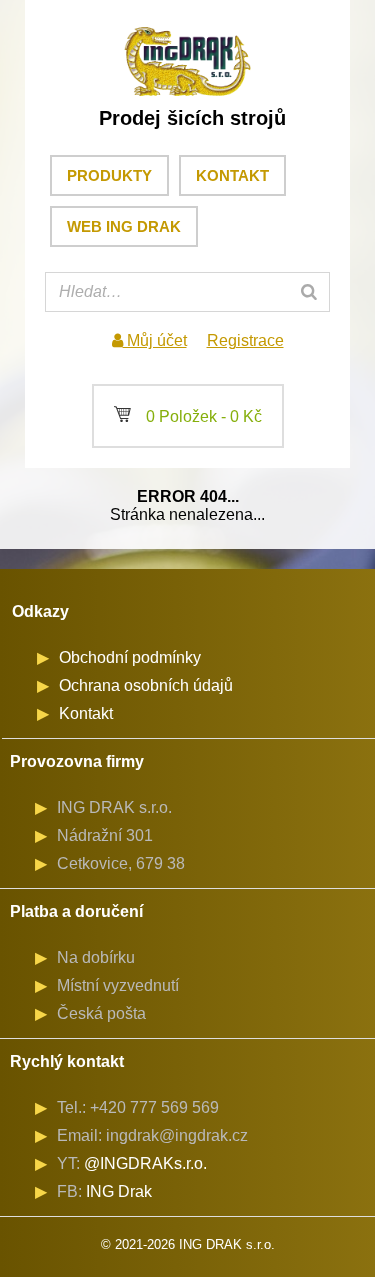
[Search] (309, 292)
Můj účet (155, 340)
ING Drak (119, 1191)
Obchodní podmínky (130, 657)
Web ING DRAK (124, 226)
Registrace (245, 340)
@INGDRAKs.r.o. (145, 1163)
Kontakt (232, 175)
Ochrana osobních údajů (146, 685)
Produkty (109, 175)
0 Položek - (188, 416)
